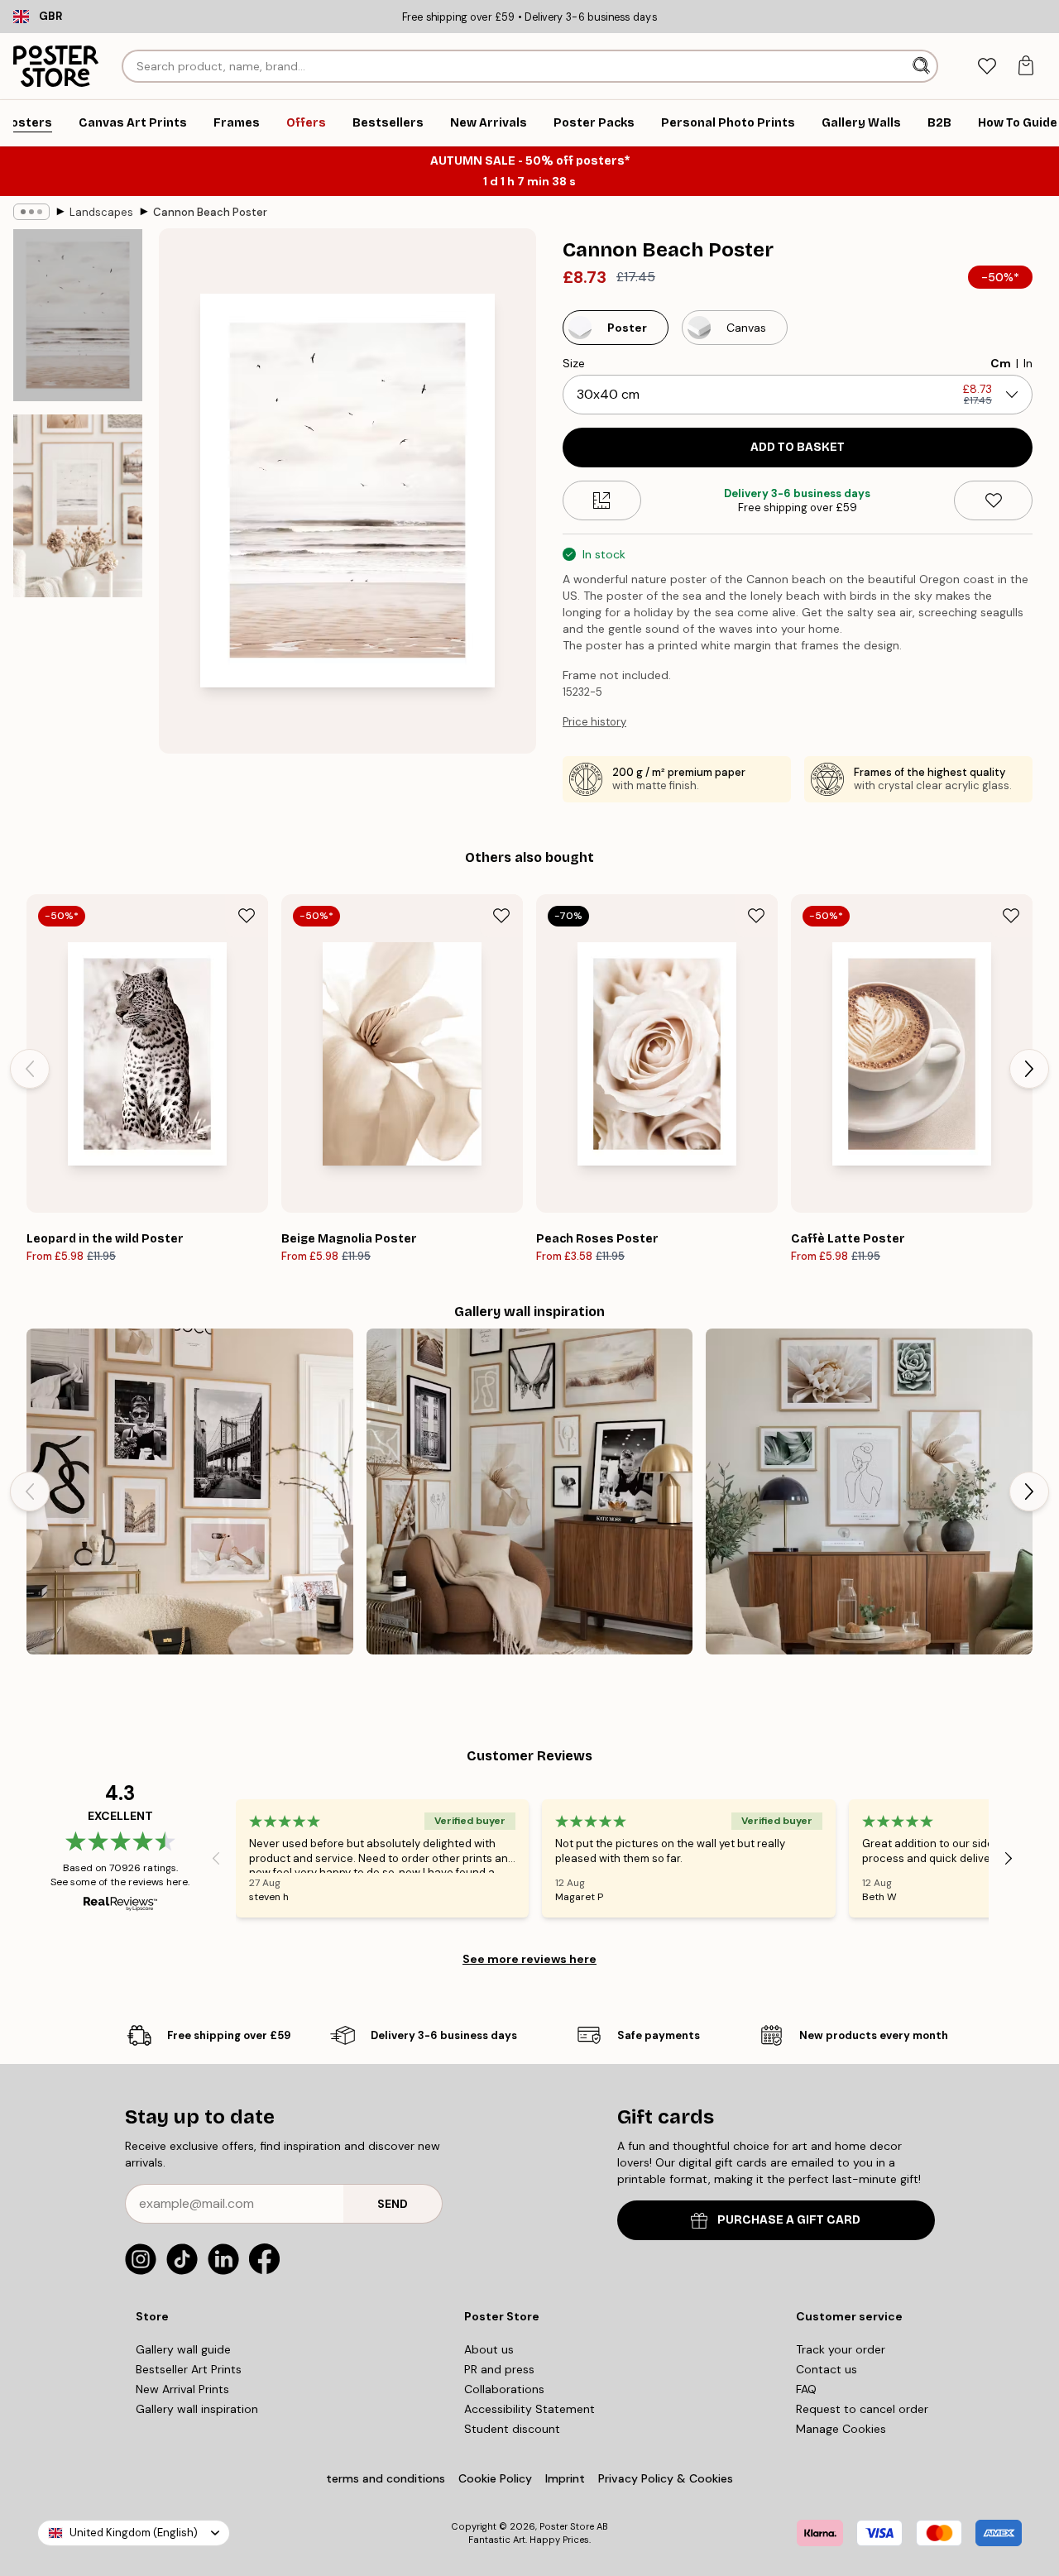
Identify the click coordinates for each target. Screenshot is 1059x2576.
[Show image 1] (78, 315)
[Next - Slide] (1029, 1069)
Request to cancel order (862, 2409)
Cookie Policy (495, 2478)
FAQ (806, 2389)
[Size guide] (602, 500)
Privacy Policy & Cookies (666, 2478)
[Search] (923, 66)
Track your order (841, 2349)
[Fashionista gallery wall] (190, 1492)
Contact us (827, 2369)
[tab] (987, 67)
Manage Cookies (841, 2429)
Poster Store (567, 2526)
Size (574, 363)
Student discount (512, 2429)
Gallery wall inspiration (197, 2409)
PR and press (499, 2369)
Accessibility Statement (529, 2409)
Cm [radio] (1001, 363)
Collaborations (504, 2389)
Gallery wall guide (183, 2349)
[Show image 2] (78, 506)
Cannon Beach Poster (210, 212)
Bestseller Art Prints (189, 2369)
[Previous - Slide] (30, 1069)
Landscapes (101, 212)
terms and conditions (386, 2478)
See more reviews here (529, 1959)
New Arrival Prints (182, 2389)
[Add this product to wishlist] (993, 500)
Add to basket (798, 447)
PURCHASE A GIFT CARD (789, 2220)
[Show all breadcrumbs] (31, 212)
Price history (594, 722)
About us (489, 2349)
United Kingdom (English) (134, 2533)
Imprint (565, 2478)
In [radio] (1028, 363)
